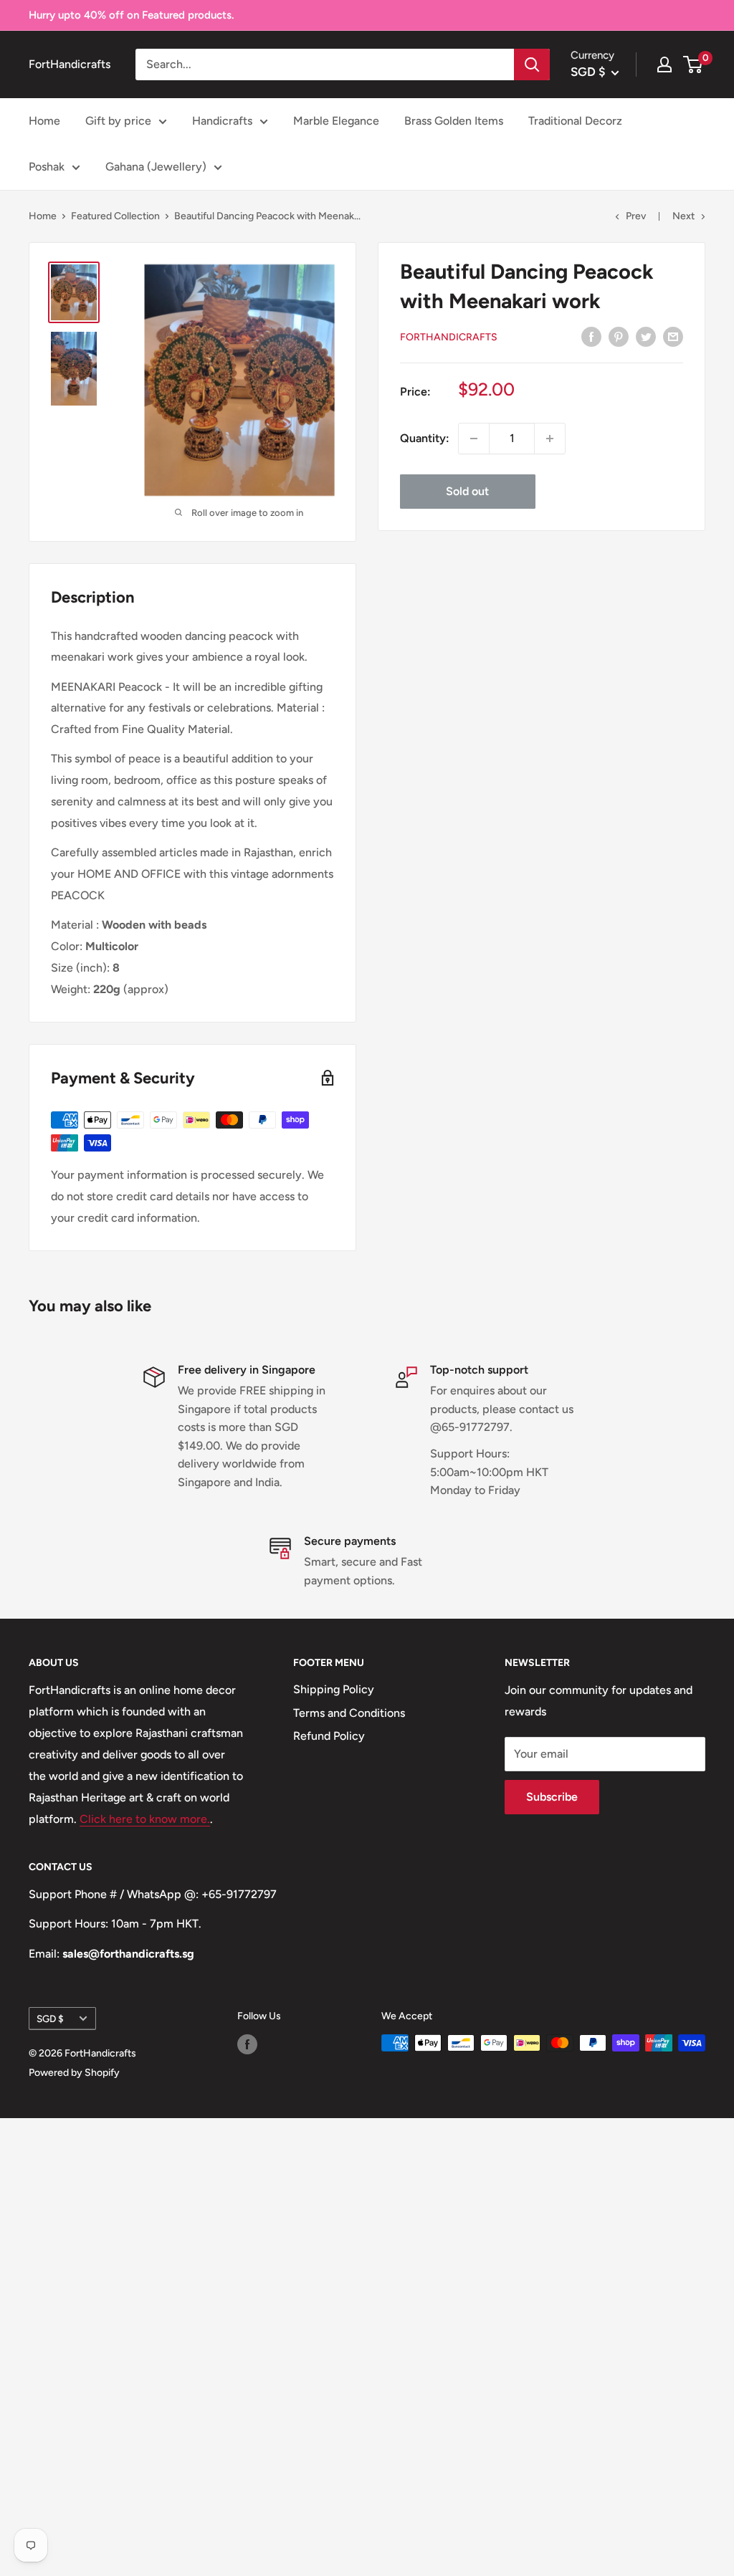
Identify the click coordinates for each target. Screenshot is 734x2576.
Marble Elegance (336, 121)
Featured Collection (115, 216)
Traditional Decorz (575, 121)
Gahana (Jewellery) (156, 167)
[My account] (664, 64)
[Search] (532, 64)
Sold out (467, 491)
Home (44, 121)
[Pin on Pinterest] (619, 336)
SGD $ (50, 2019)
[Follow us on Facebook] (247, 2044)
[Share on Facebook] (591, 336)
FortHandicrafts (449, 337)
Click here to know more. (145, 1819)
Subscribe (552, 1797)
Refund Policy (329, 1736)
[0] (694, 64)
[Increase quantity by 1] (550, 439)
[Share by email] (673, 336)
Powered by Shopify (74, 2073)
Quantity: (425, 438)
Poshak (47, 167)
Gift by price (118, 121)
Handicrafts (222, 121)
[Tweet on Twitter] (646, 336)
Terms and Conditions (349, 1713)
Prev (636, 216)
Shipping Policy (334, 1689)
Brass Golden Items (454, 121)
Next (683, 216)
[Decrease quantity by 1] (474, 439)
